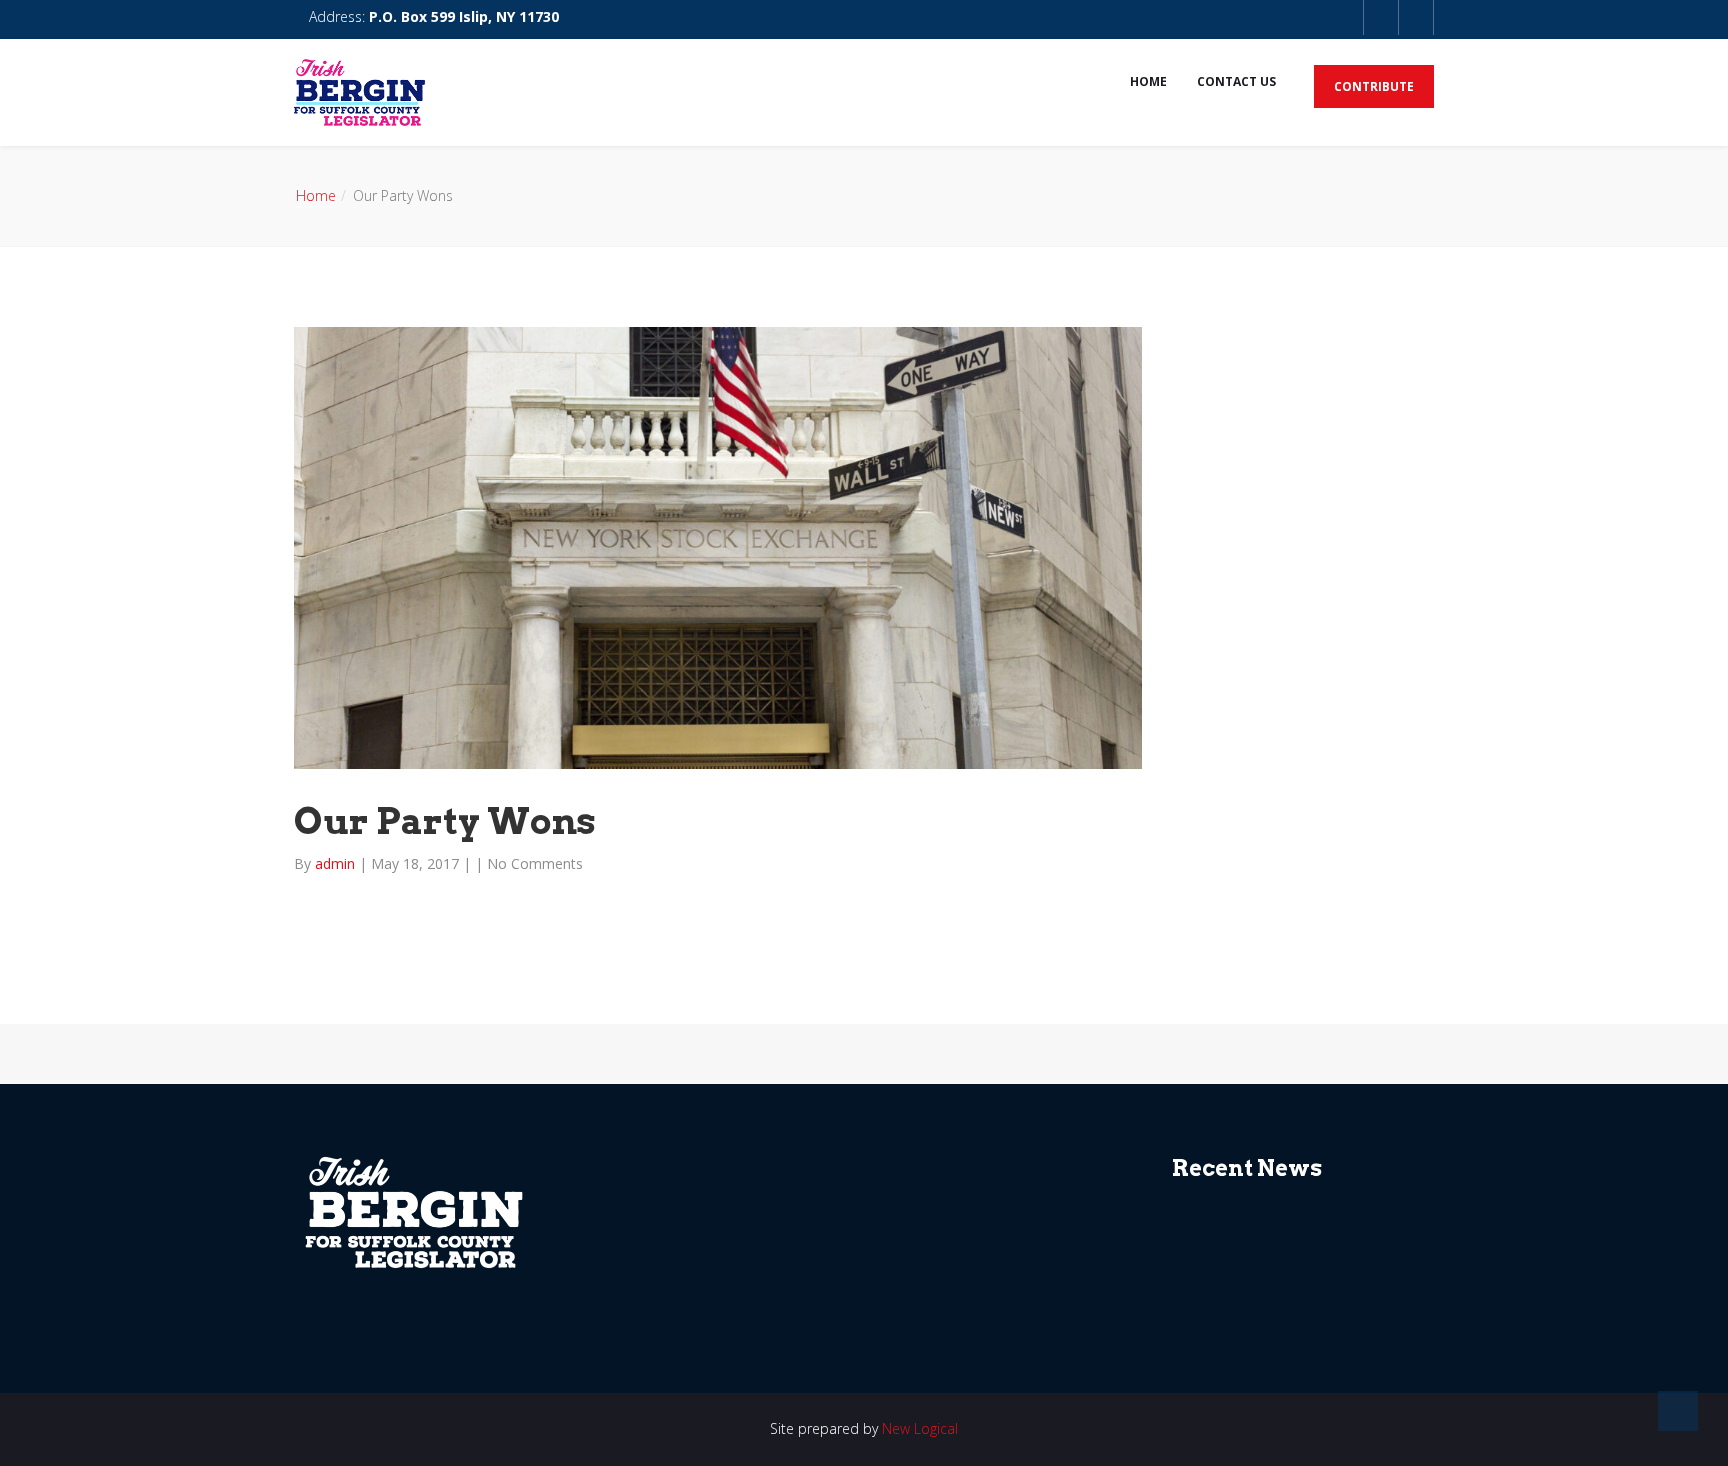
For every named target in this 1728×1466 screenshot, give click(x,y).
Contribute (1374, 86)
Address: (432, 16)
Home (1148, 81)
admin (337, 863)
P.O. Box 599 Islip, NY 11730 (464, 16)
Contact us (1236, 81)
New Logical (920, 1428)
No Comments (535, 863)
